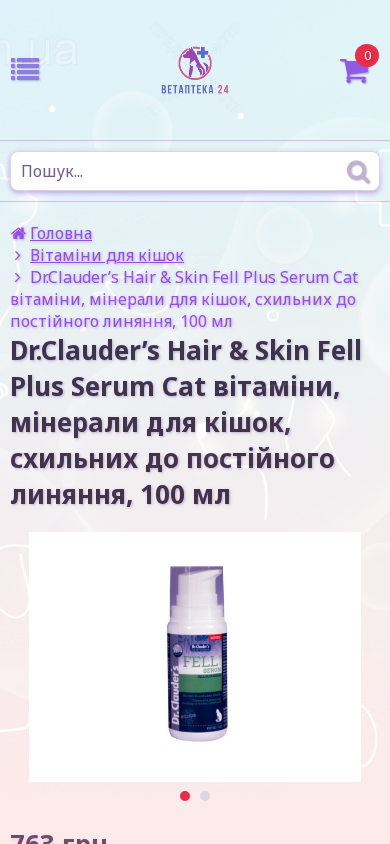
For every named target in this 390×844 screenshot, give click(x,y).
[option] (195, 657)
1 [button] (185, 796)
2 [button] (205, 796)
